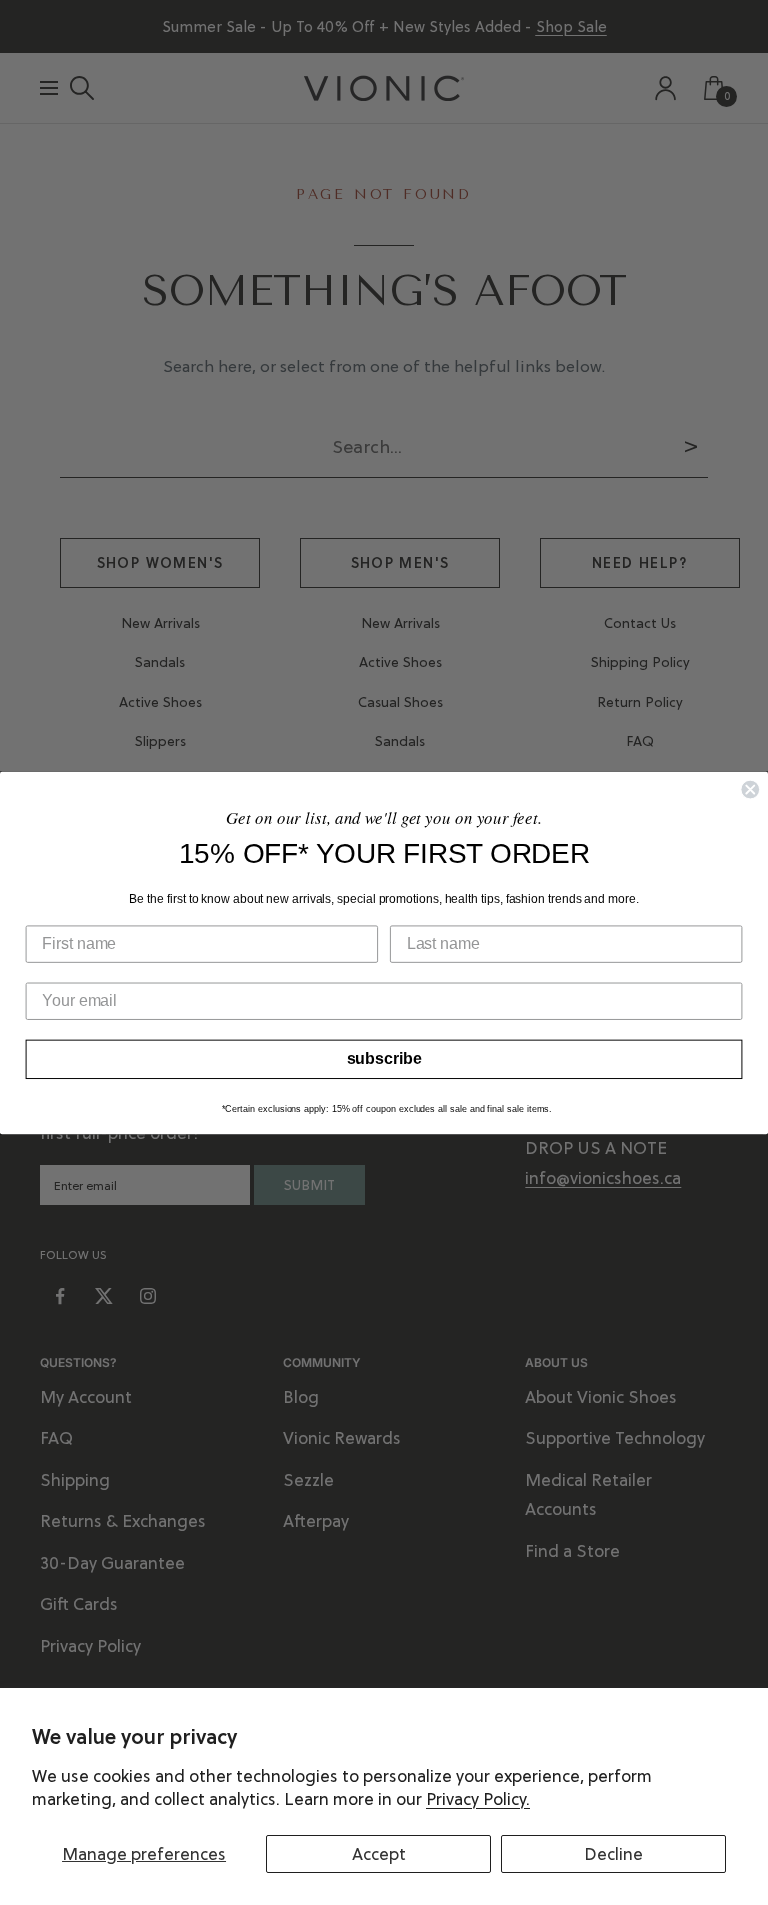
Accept (379, 1854)
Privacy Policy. (478, 1799)
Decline (613, 1854)
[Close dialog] (750, 789)
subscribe (384, 1058)
